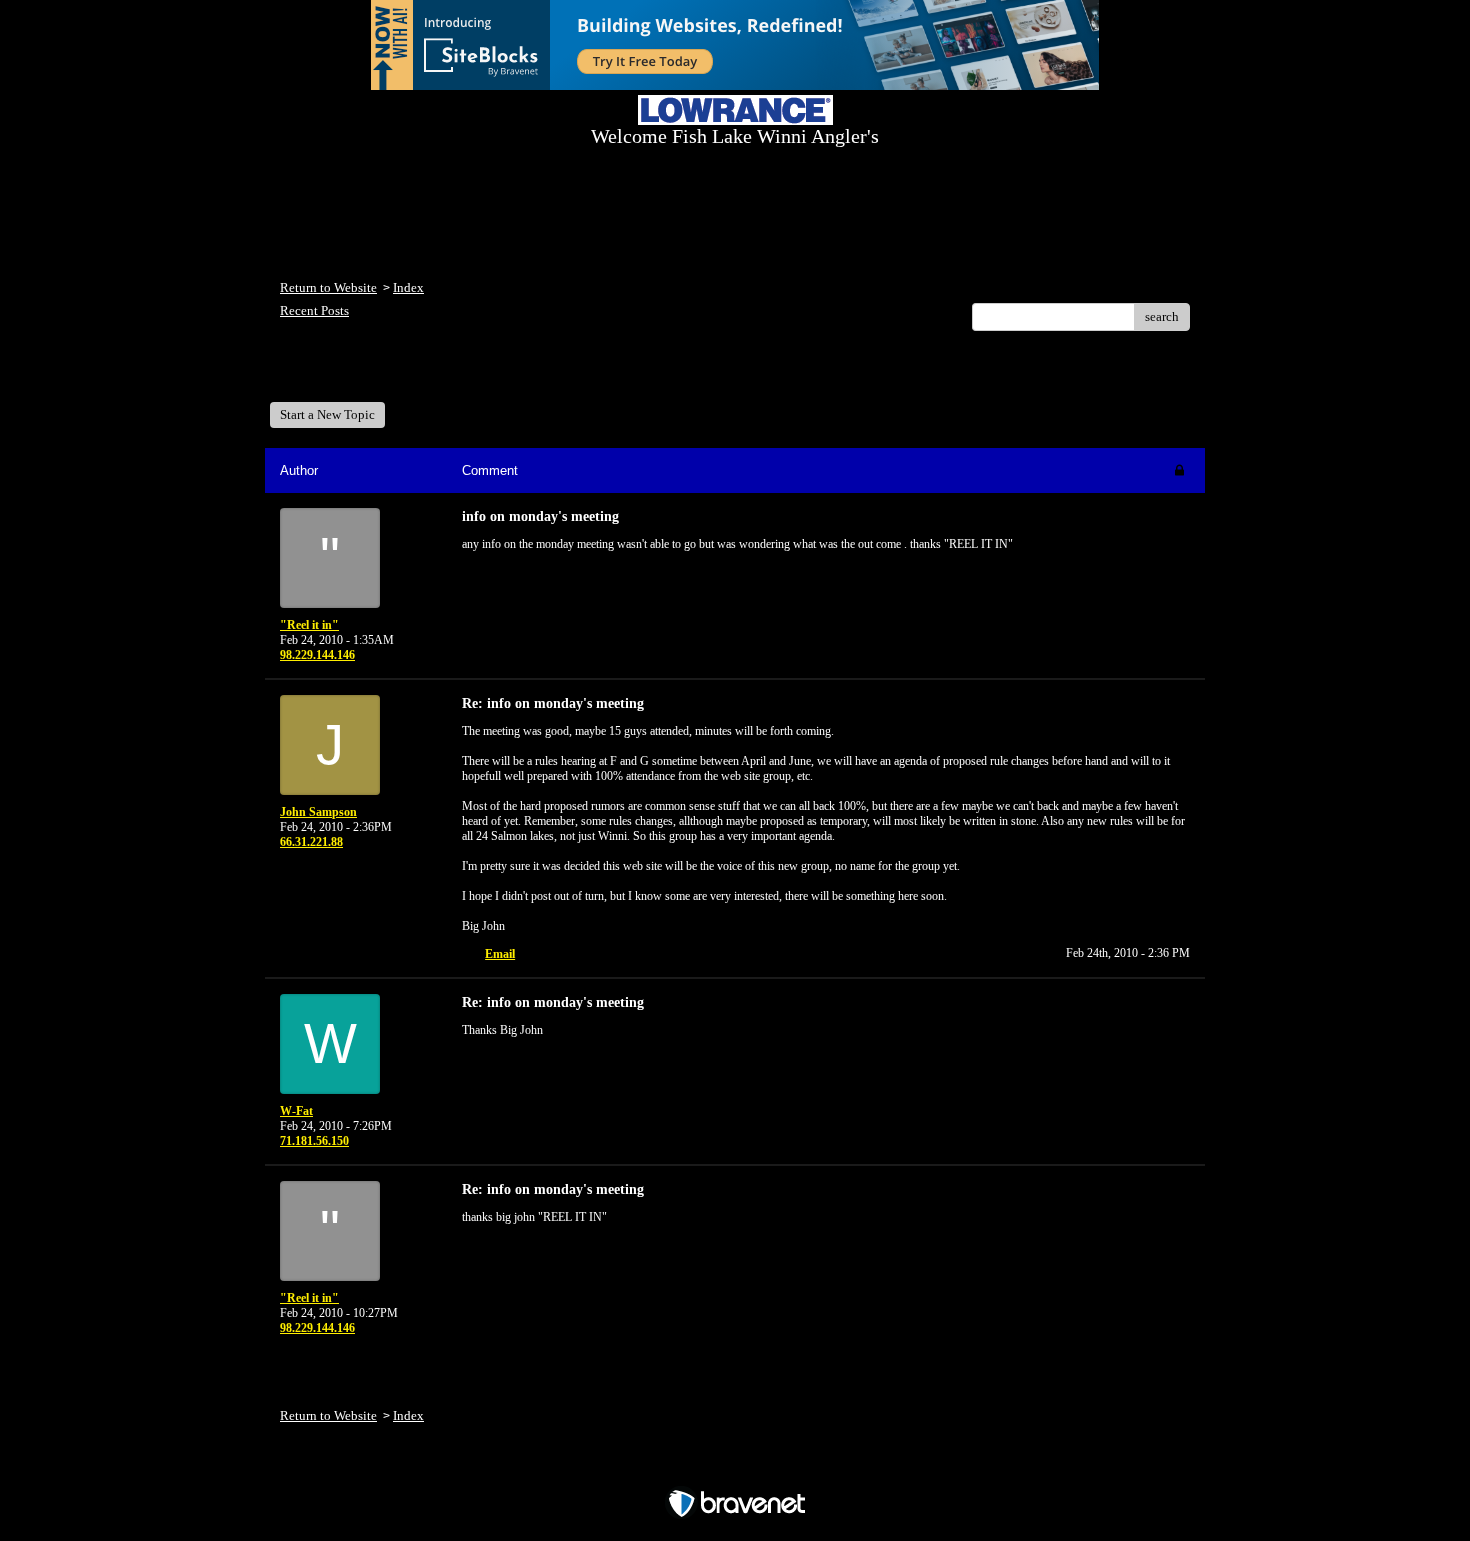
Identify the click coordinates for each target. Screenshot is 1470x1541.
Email (500, 954)
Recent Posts (314, 310)
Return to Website (328, 287)
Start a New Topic (327, 414)
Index (408, 287)
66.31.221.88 (311, 842)
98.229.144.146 (317, 655)
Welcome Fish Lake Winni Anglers (389, 373)
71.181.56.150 (314, 1141)
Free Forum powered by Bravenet (735, 1468)
